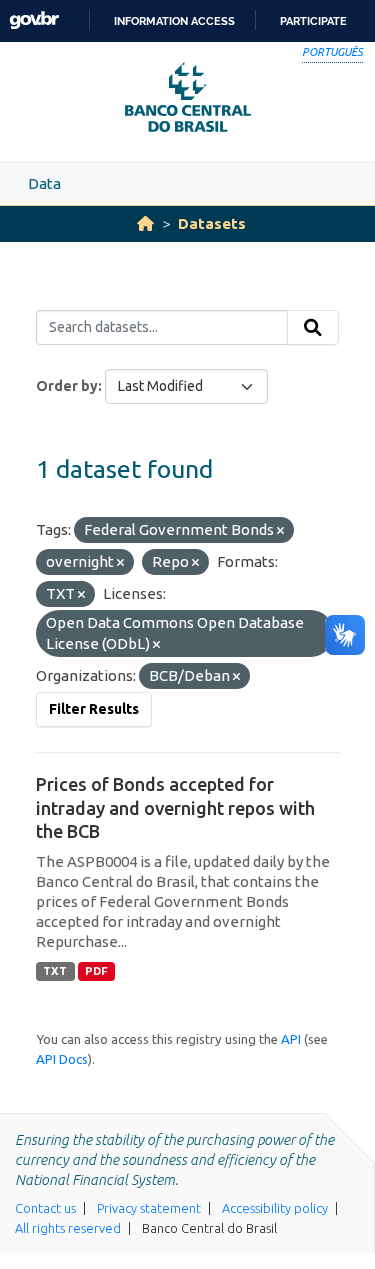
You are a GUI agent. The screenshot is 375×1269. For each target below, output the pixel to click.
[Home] (145, 223)
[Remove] (280, 531)
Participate (313, 21)
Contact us (45, 1208)
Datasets (212, 223)
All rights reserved (68, 1228)
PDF (96, 971)
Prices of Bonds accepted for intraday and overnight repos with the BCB (175, 807)
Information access (174, 21)
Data (44, 183)
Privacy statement (149, 1208)
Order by (67, 386)
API (291, 1039)
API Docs (62, 1059)
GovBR (34, 20)
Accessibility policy (275, 1208)
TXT (55, 971)
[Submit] (313, 328)
